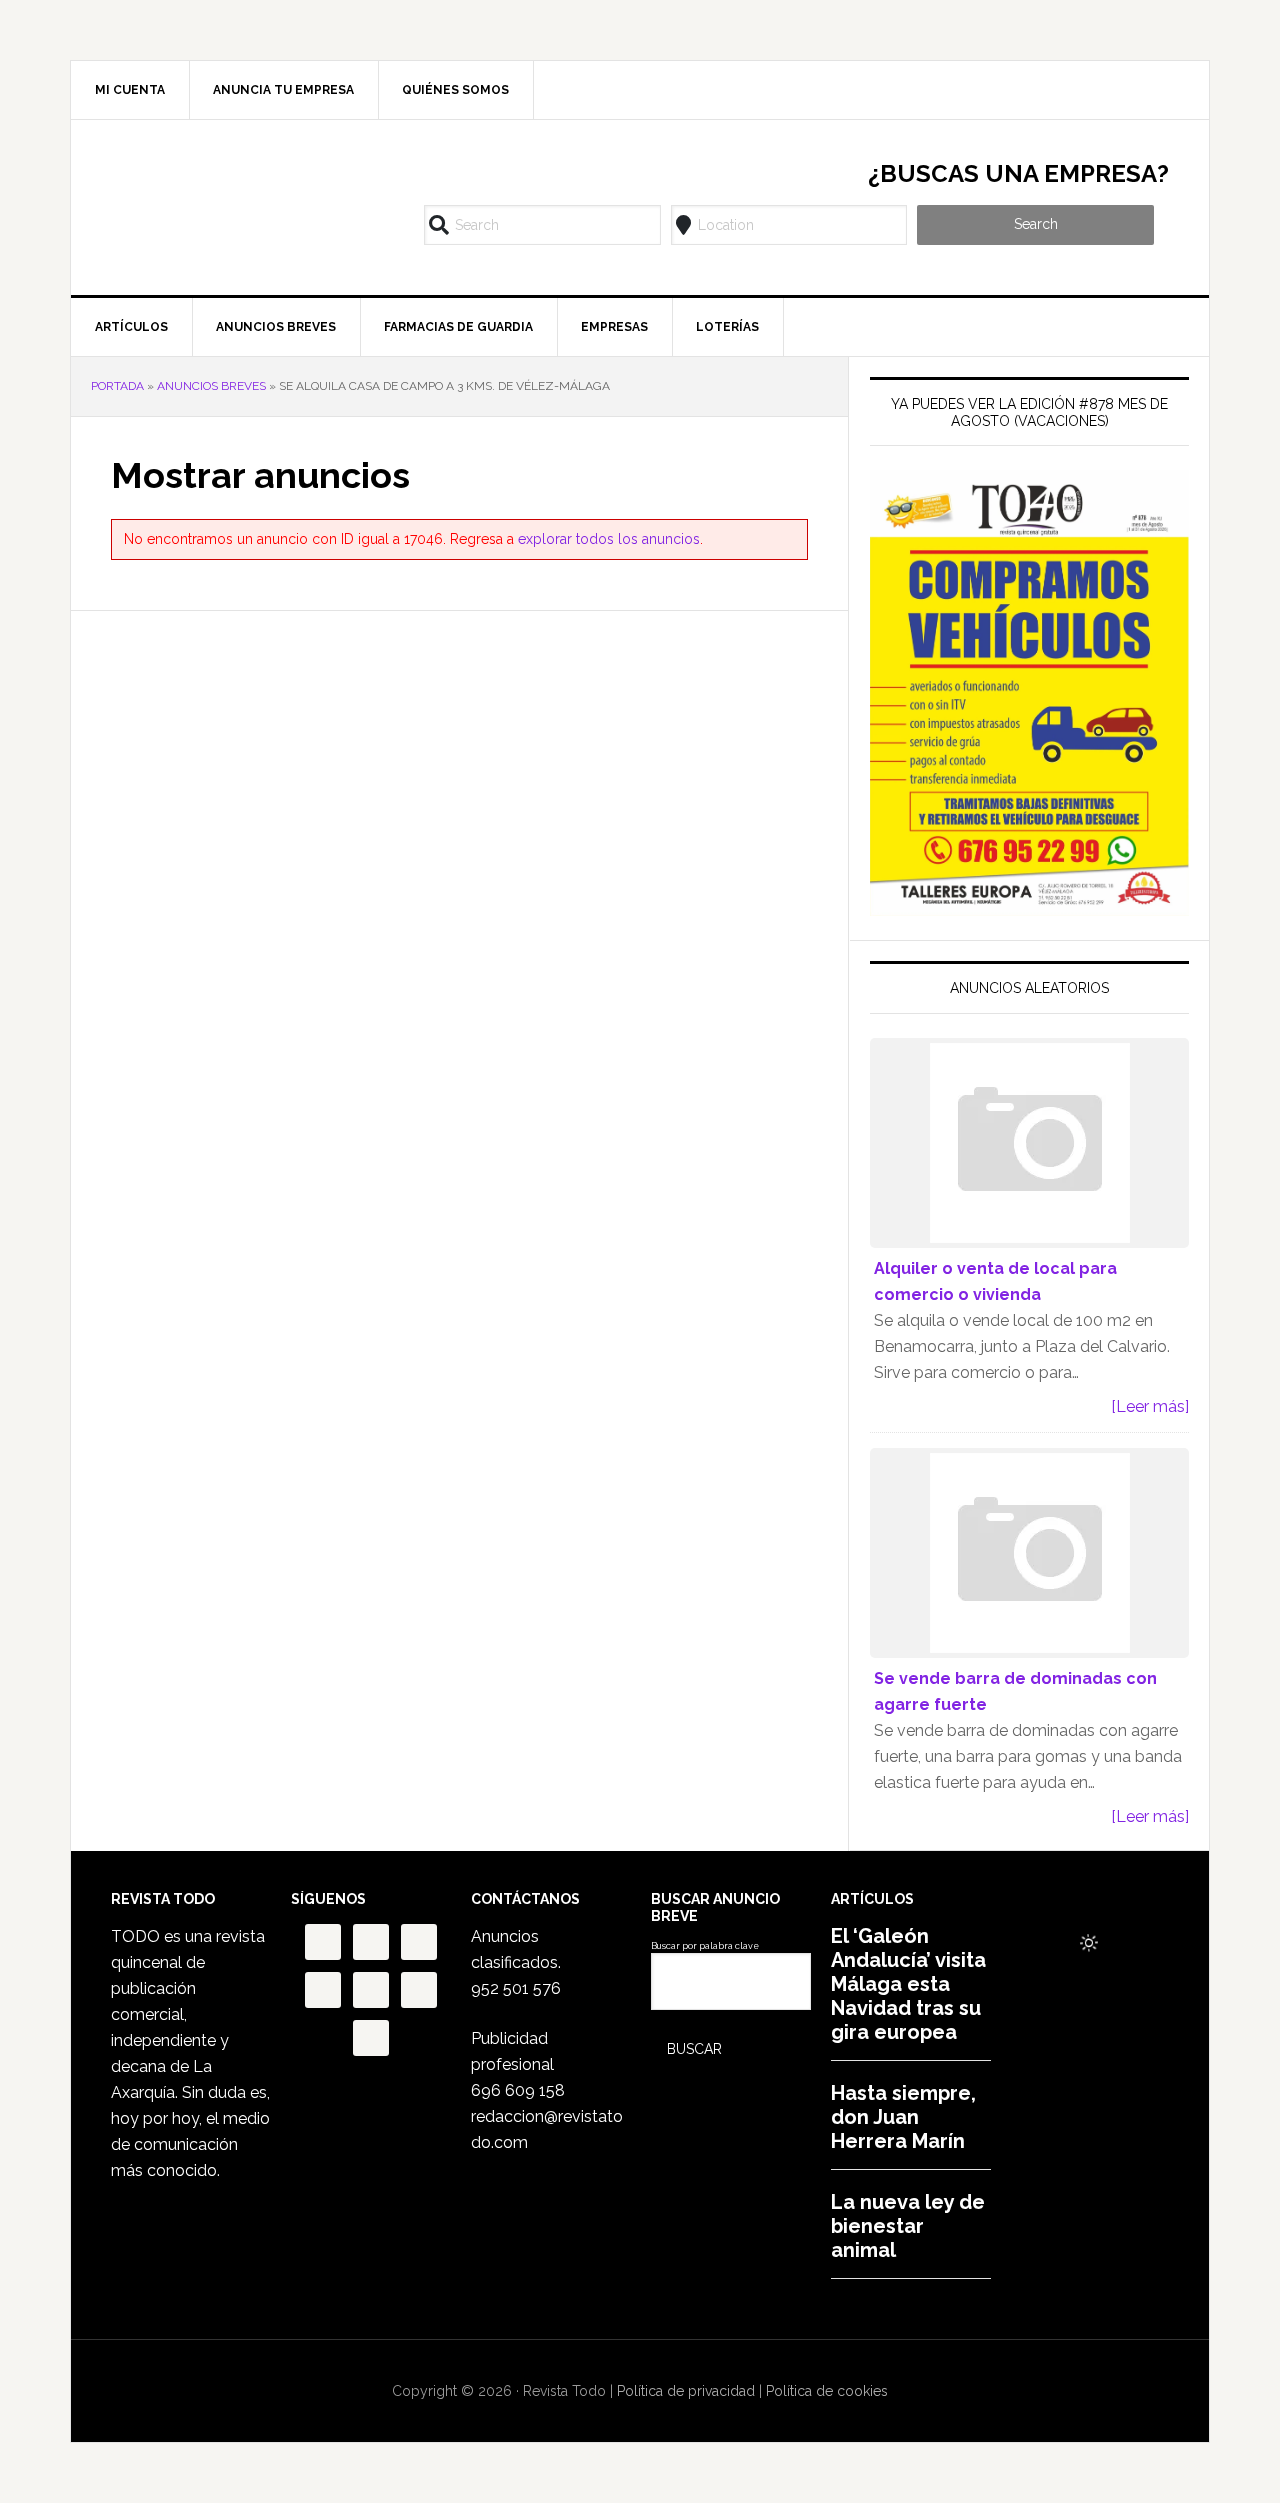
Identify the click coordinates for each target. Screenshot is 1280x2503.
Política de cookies (827, 2391)
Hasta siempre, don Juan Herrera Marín (903, 2117)
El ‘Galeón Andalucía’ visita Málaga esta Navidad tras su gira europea (908, 1984)
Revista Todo (241, 205)
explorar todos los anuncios (609, 539)
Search (1036, 224)
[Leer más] (1150, 1406)
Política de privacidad (686, 2391)
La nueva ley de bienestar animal (908, 2226)
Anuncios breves (211, 386)
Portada (117, 386)
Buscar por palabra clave (705, 1946)
